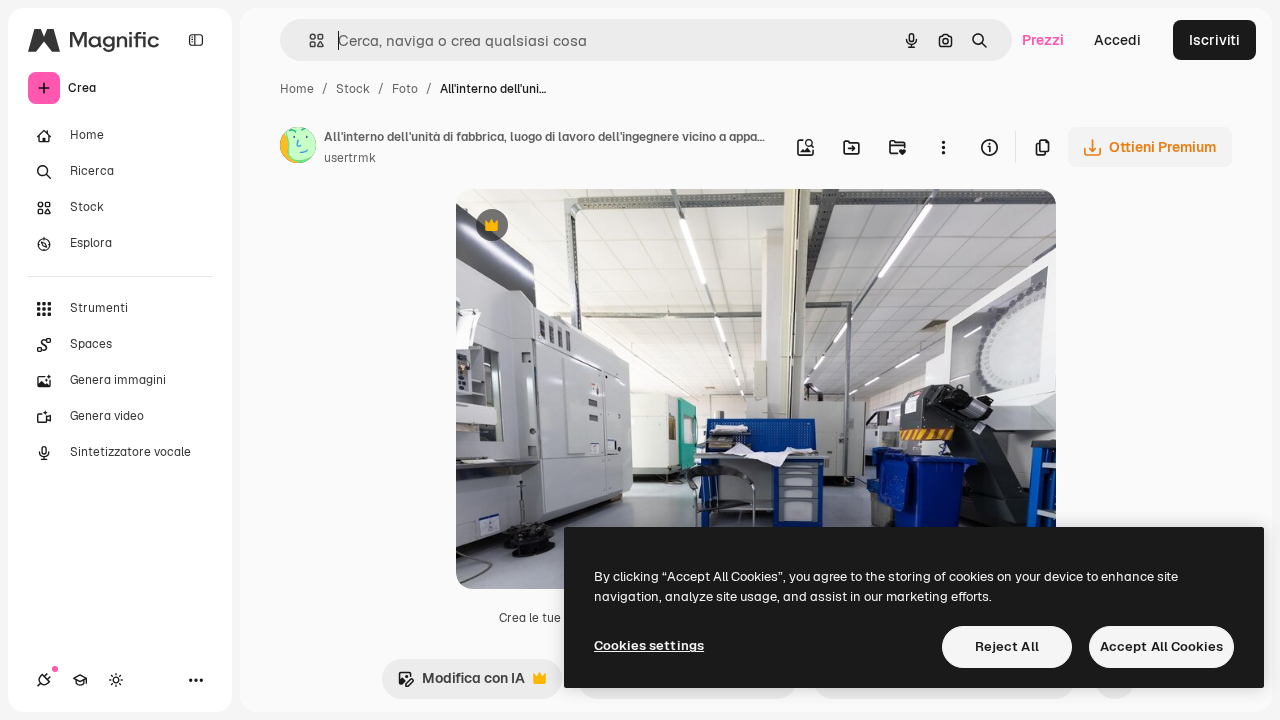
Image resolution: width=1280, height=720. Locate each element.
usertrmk (350, 158)
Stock (353, 89)
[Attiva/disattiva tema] (116, 680)
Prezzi (1043, 40)
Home (297, 89)
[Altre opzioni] (943, 147)
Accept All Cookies (1161, 646)
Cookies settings (649, 645)
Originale (588, 227)
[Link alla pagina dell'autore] (298, 148)
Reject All (1007, 646)
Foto (405, 89)
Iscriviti (1214, 40)
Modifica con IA (461, 683)
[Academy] (80, 680)
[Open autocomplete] (308, 40)
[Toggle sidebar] (196, 40)
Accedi (1117, 40)
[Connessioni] (44, 680)
